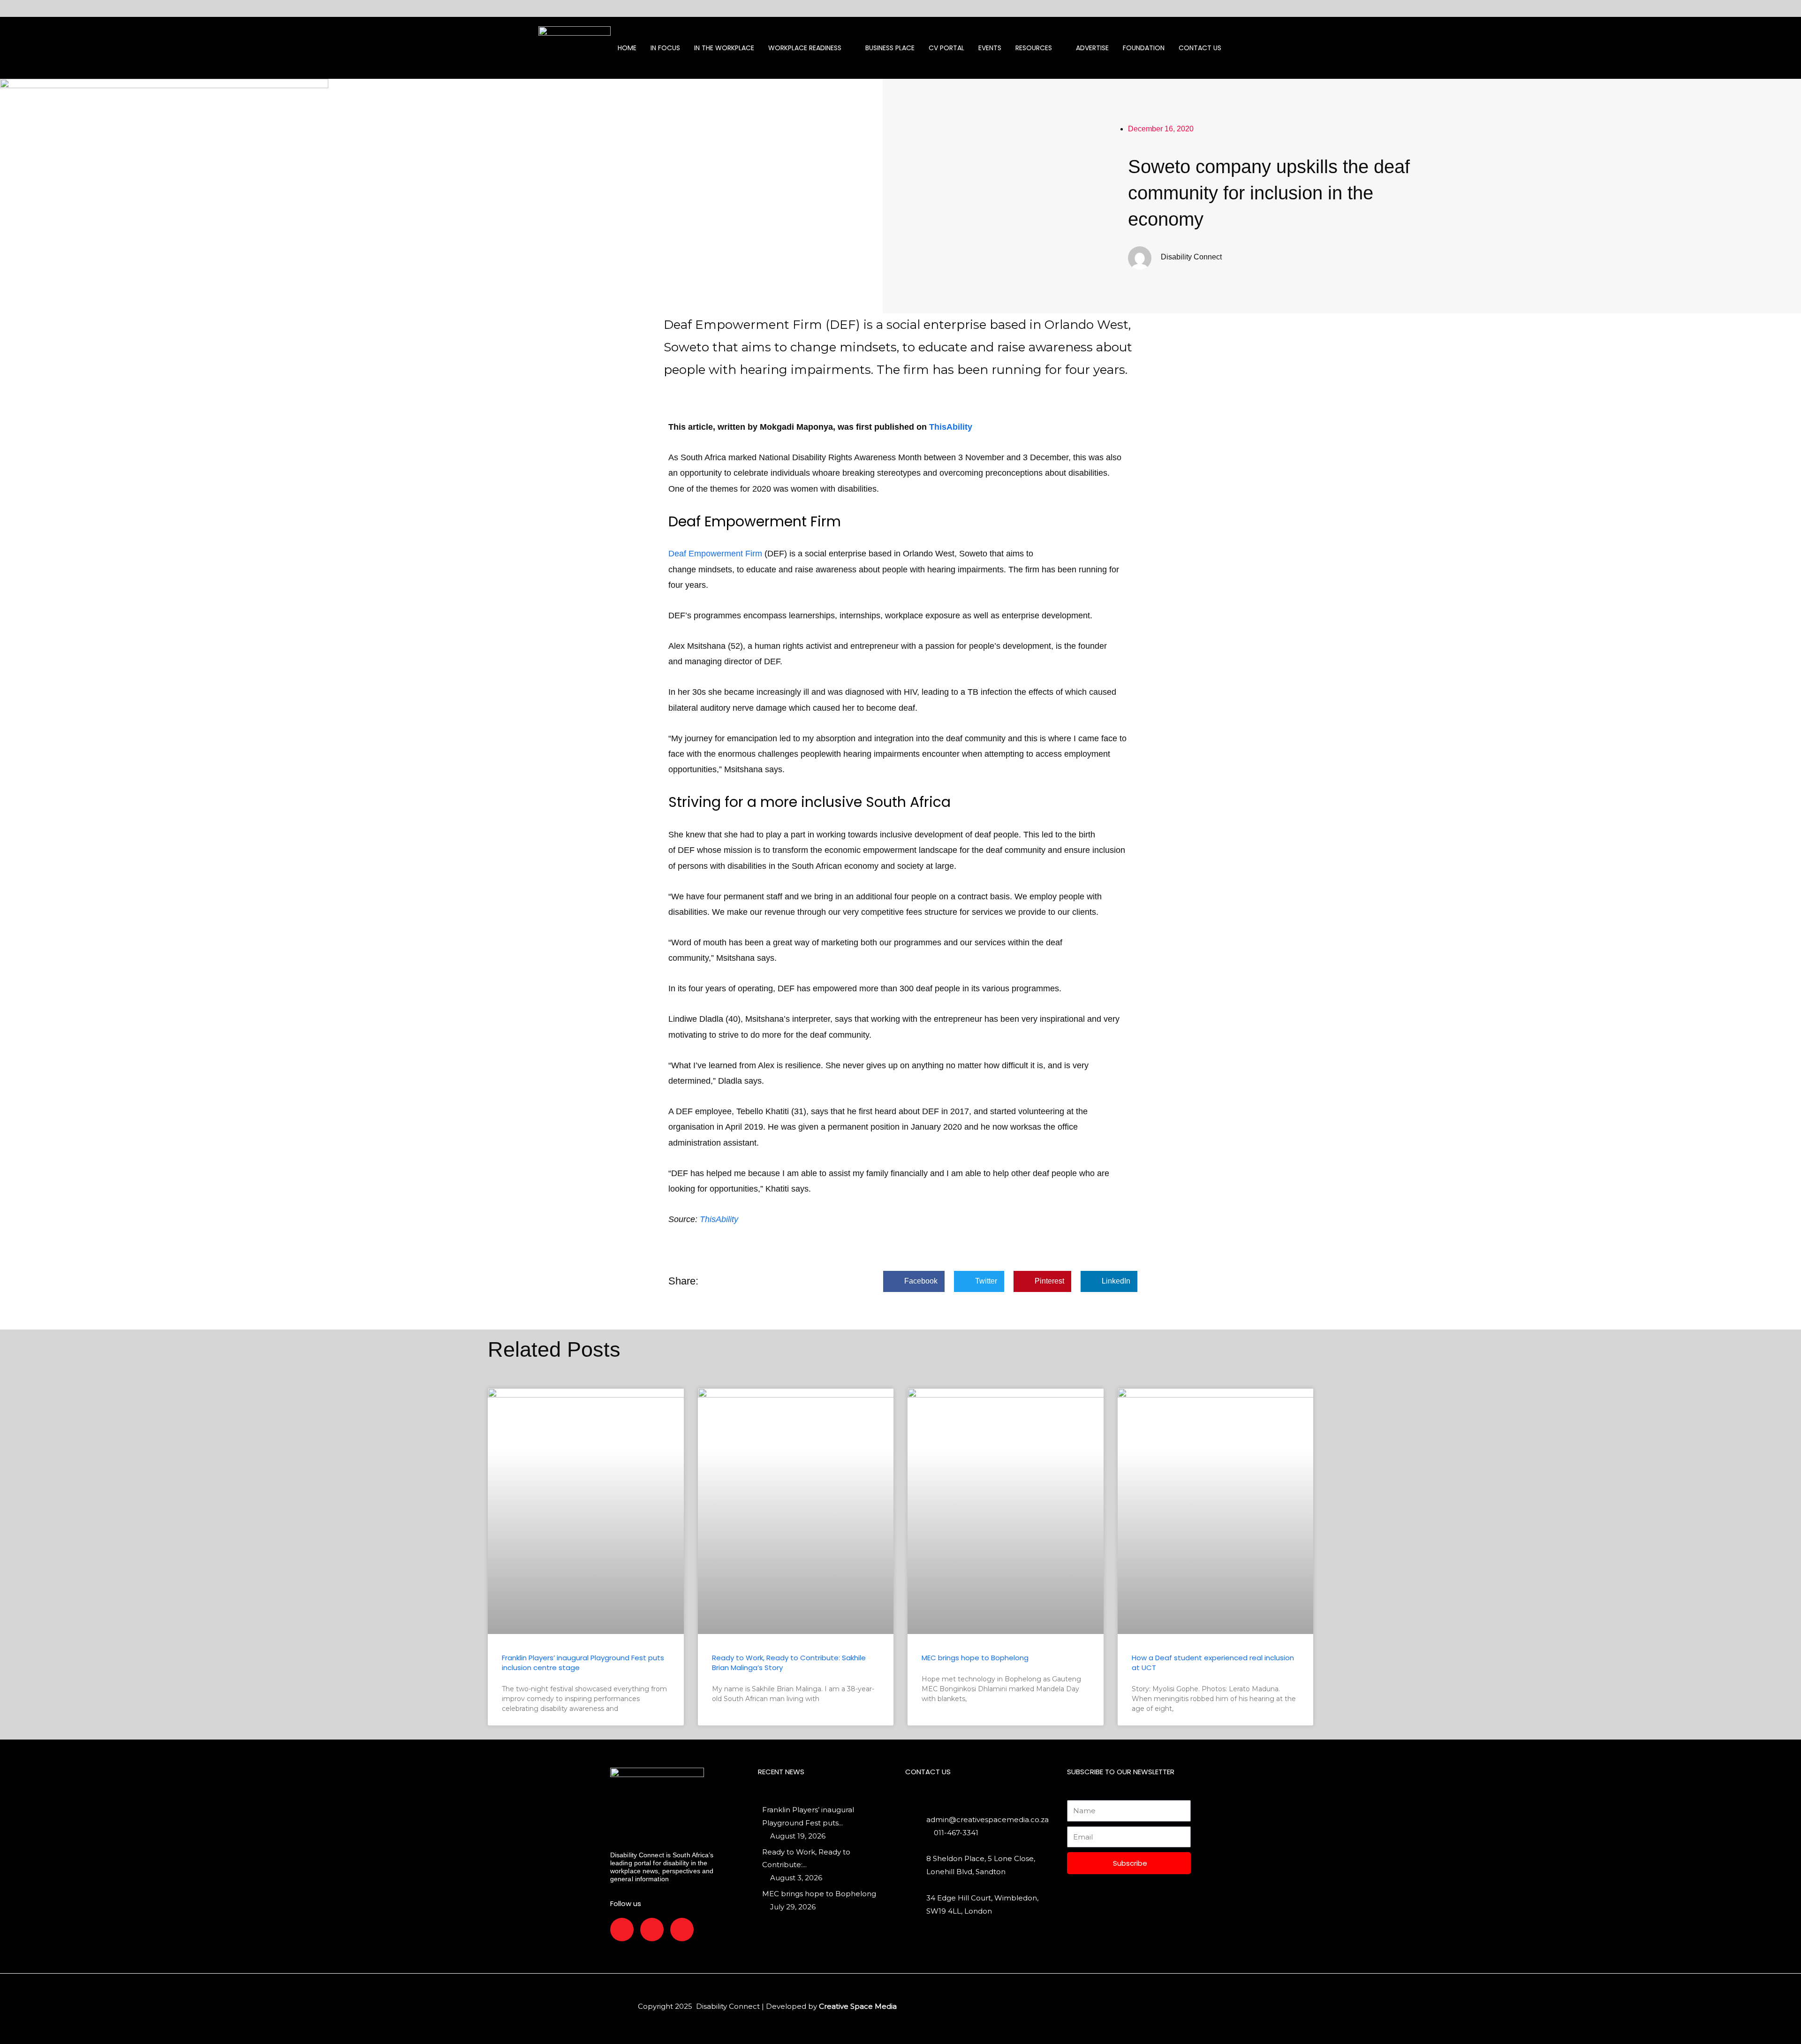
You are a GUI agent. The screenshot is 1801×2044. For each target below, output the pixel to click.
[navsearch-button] (1267, 48)
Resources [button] (1034, 48)
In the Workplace (724, 48)
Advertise (1092, 48)
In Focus (665, 48)
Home (627, 48)
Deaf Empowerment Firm (716, 554)
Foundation (1144, 48)
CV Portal (946, 48)
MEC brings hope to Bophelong (975, 1658)
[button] (914, 1281)
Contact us (1200, 48)
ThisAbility (951, 427)
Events (990, 48)
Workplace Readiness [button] (805, 48)
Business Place (890, 48)
